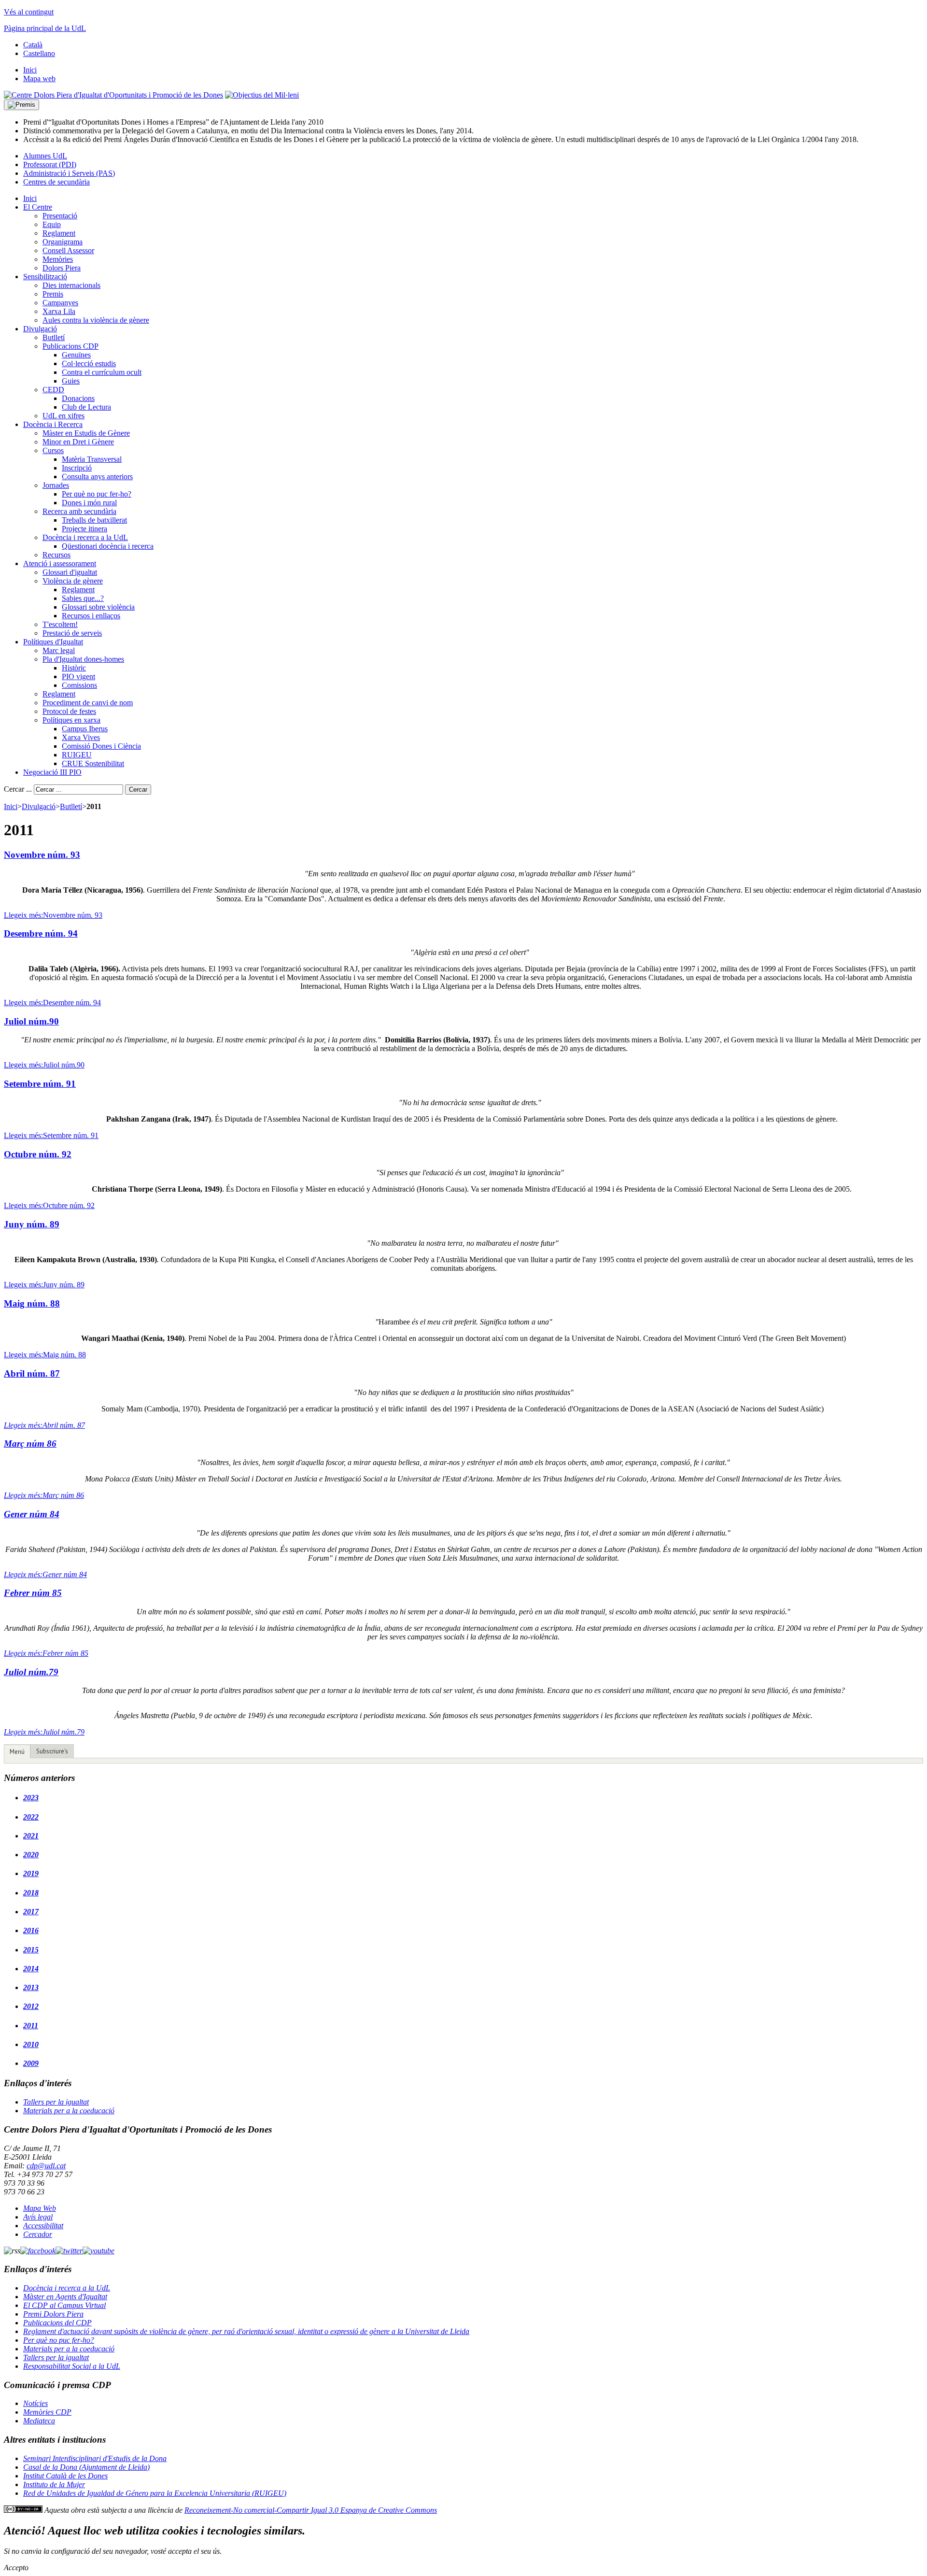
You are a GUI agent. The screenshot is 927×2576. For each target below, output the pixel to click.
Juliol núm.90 (31, 1021)
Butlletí (71, 806)
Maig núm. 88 (32, 1303)
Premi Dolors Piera (53, 2314)
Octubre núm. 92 (38, 1154)
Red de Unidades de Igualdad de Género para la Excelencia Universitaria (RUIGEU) (155, 2493)
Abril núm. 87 (32, 1373)
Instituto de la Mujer (54, 2484)
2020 (31, 1855)
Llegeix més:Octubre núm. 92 (49, 1205)
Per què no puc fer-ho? (59, 2340)
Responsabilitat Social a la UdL (72, 2366)
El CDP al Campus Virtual (64, 2305)
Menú (17, 1752)
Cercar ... (18, 789)
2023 (31, 1798)
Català (33, 45)
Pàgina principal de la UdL (45, 28)
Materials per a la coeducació (69, 2111)
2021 (31, 1836)
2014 (31, 1969)
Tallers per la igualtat (56, 2102)
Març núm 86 (30, 1444)
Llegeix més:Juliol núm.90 (44, 1065)
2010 (31, 2044)
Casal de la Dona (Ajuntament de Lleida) (86, 2467)
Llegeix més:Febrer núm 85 (46, 1653)
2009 (31, 2063)
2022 (31, 1817)
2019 (31, 1873)
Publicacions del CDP (57, 2323)
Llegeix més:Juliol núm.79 (44, 1732)
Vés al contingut (29, 12)
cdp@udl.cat (46, 2166)
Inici (11, 806)
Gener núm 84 (32, 1514)
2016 (31, 1930)
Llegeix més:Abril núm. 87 (44, 1425)
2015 (31, 1950)
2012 (31, 2006)
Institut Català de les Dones (65, 2476)
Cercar (138, 790)
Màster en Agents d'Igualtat (65, 2297)
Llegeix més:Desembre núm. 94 (52, 1003)
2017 (31, 1912)
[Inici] (113, 95)
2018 (31, 1893)
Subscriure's (52, 1751)
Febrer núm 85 (33, 1593)
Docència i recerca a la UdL (67, 2288)
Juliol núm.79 (31, 1672)
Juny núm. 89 (32, 1224)
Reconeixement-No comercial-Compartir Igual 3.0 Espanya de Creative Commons (311, 2510)
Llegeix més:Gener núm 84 (45, 1574)
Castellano (39, 53)
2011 (31, 2026)
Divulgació (39, 806)
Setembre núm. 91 (40, 1084)
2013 (31, 1987)
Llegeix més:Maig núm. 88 (45, 1355)
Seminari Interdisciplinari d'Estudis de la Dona (95, 2458)
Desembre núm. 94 (41, 933)
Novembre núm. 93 (42, 855)
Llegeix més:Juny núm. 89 (44, 1285)
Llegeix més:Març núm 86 (44, 1495)
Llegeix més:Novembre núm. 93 (53, 915)
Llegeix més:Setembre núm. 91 (51, 1135)
